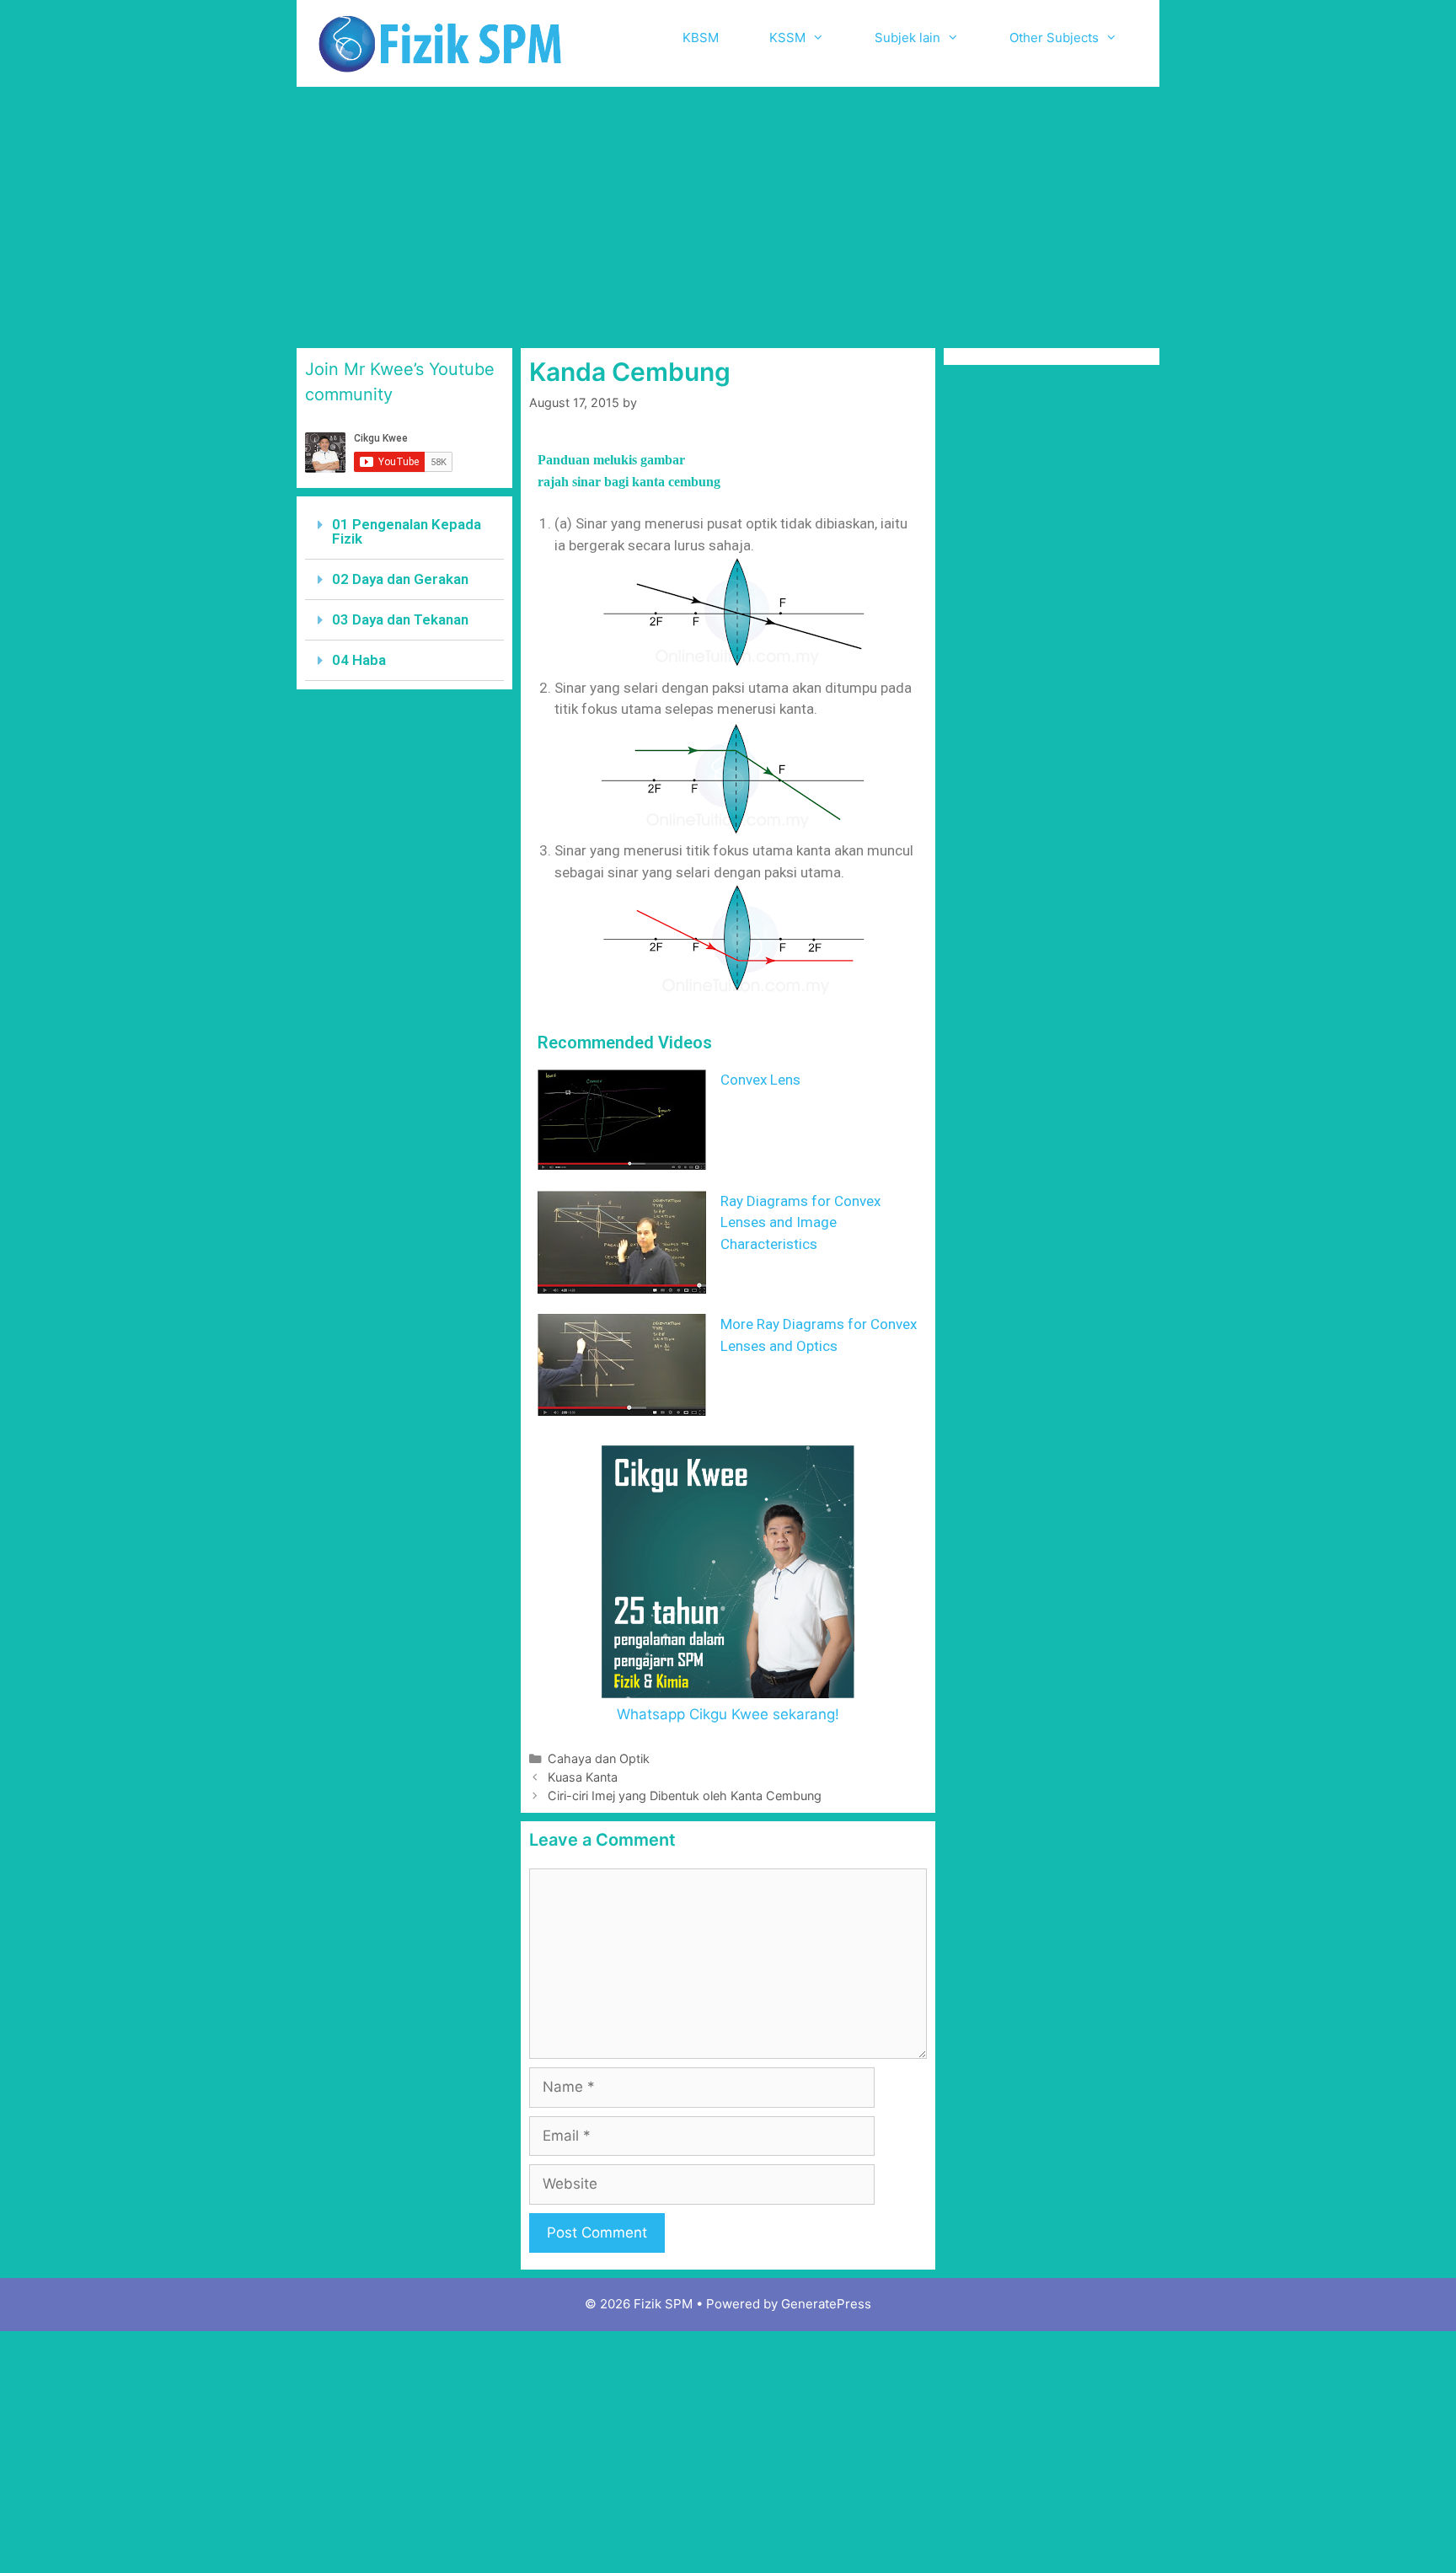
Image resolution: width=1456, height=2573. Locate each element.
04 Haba (359, 660)
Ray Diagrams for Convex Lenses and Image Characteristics (800, 1222)
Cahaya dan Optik (599, 1758)
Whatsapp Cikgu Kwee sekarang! (728, 1714)
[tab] (404, 532)
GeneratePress (826, 2304)
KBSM (701, 38)
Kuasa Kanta (583, 1777)
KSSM (787, 38)
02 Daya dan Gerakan (400, 579)
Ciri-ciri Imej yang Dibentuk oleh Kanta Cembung (685, 1796)
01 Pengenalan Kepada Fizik (407, 531)
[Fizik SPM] (440, 42)
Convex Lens (760, 1080)
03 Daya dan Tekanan (400, 619)
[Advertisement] (728, 213)
